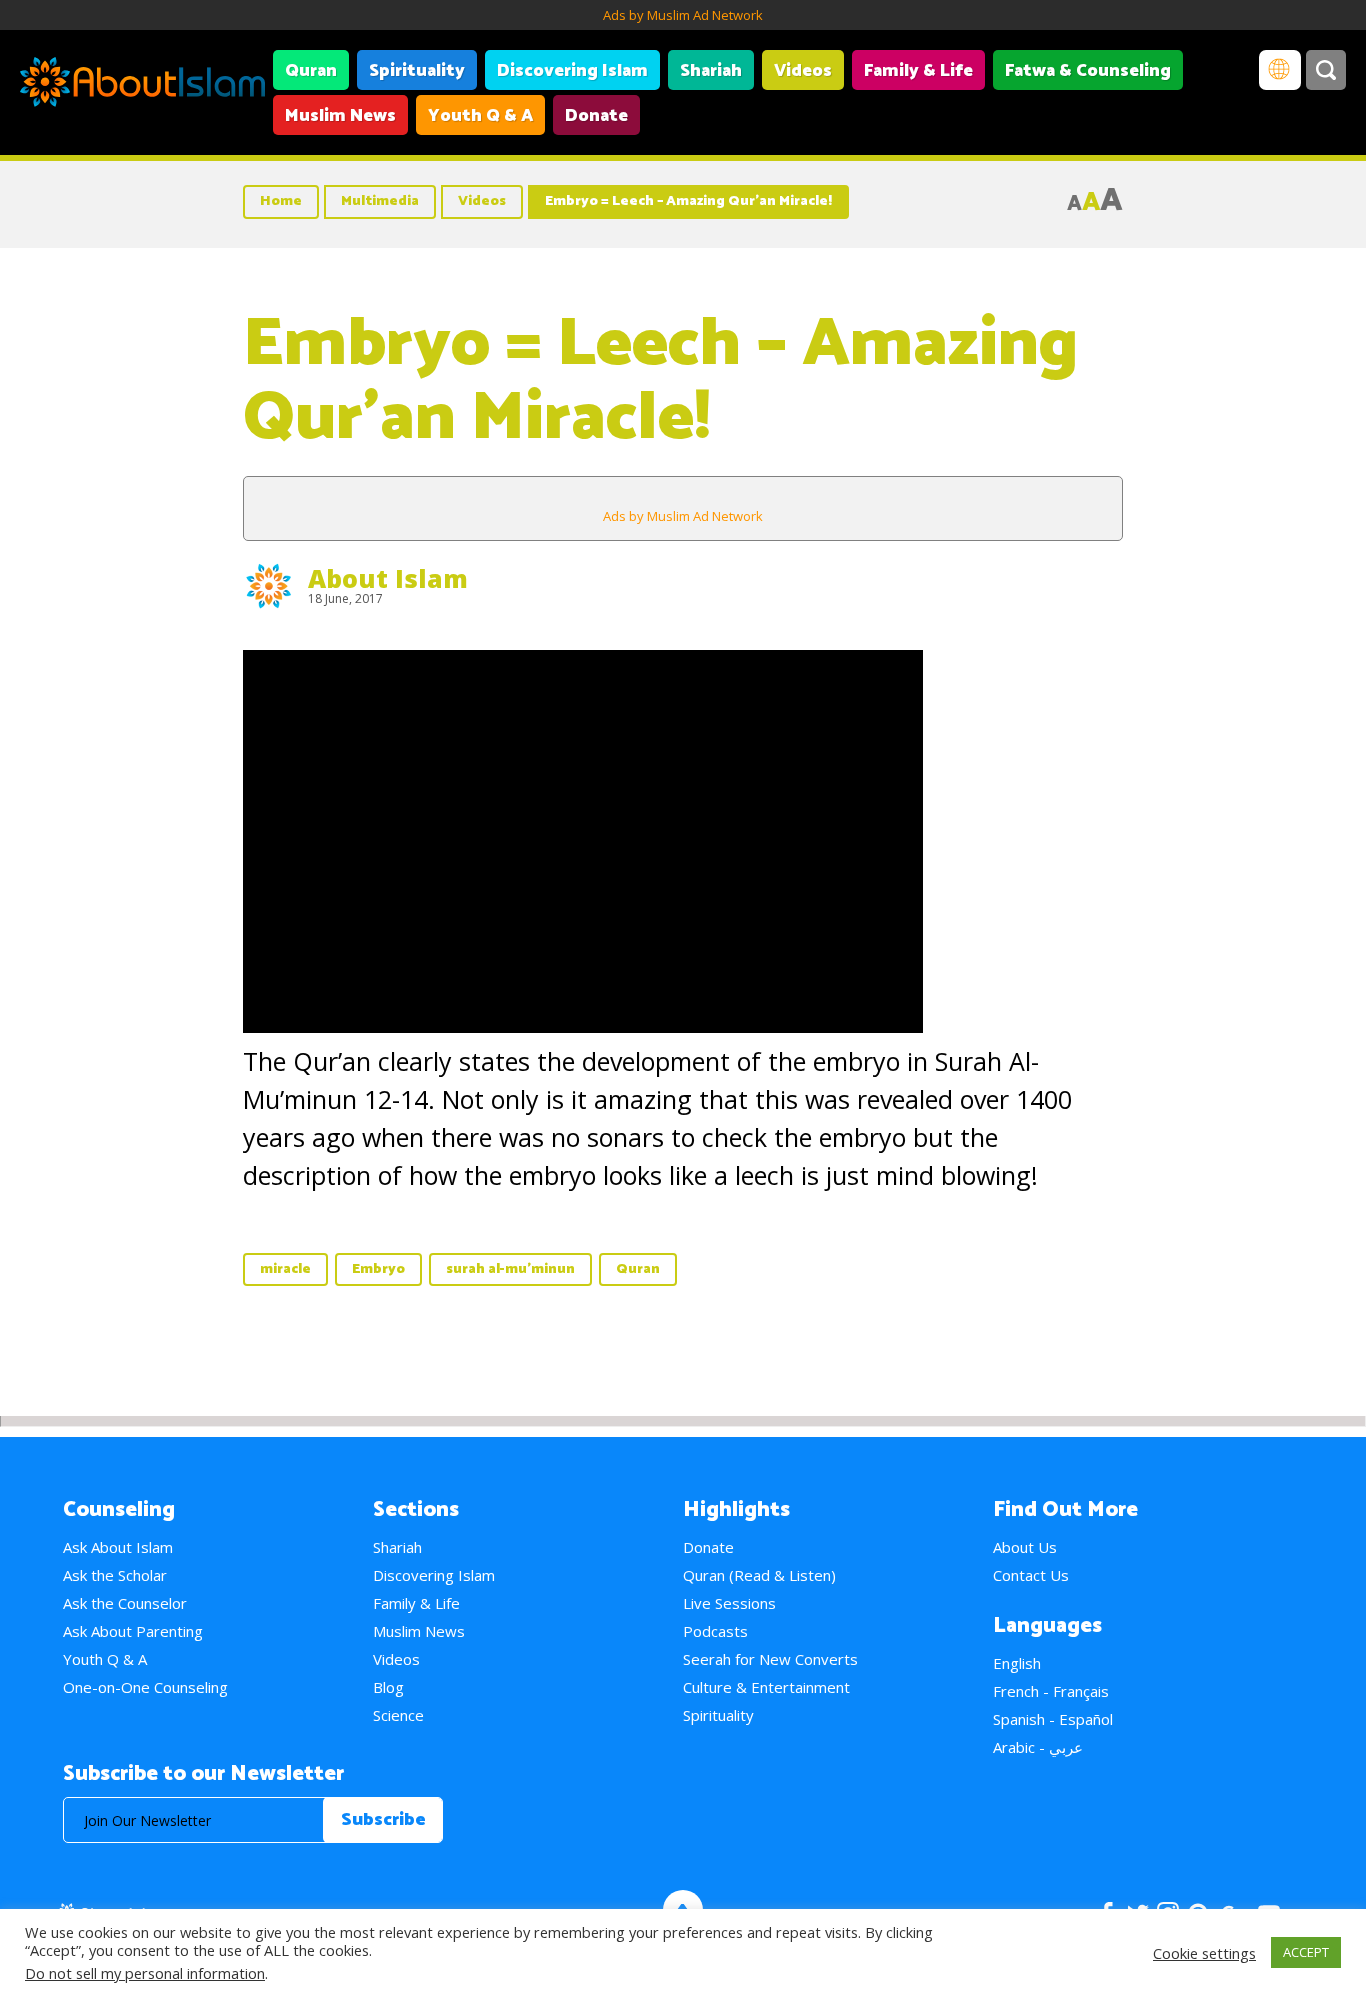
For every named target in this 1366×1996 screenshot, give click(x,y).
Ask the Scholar (115, 1575)
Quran (311, 71)
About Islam (388, 578)
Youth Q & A (480, 116)
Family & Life (918, 71)
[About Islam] (142, 85)
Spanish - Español (1053, 1719)
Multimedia (380, 201)
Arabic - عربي (1038, 1747)
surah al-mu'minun (510, 1269)
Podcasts (715, 1631)
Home (281, 201)
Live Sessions (729, 1603)
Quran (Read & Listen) (759, 1575)
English (1017, 1663)
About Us (1025, 1547)
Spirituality (417, 71)
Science (398, 1715)
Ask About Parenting (133, 1631)
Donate (596, 116)
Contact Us (1031, 1575)
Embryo (378, 1269)
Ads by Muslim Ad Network (683, 15)
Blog (388, 1687)
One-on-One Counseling (145, 1687)
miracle (285, 1269)
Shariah (711, 71)
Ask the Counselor (125, 1603)
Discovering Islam (572, 71)
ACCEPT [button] (1306, 1952)
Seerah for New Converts (770, 1659)
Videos (803, 71)
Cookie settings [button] (1204, 1953)
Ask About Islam (118, 1547)
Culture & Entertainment (766, 1687)
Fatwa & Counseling (1088, 71)
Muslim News (340, 116)
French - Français (1051, 1691)
